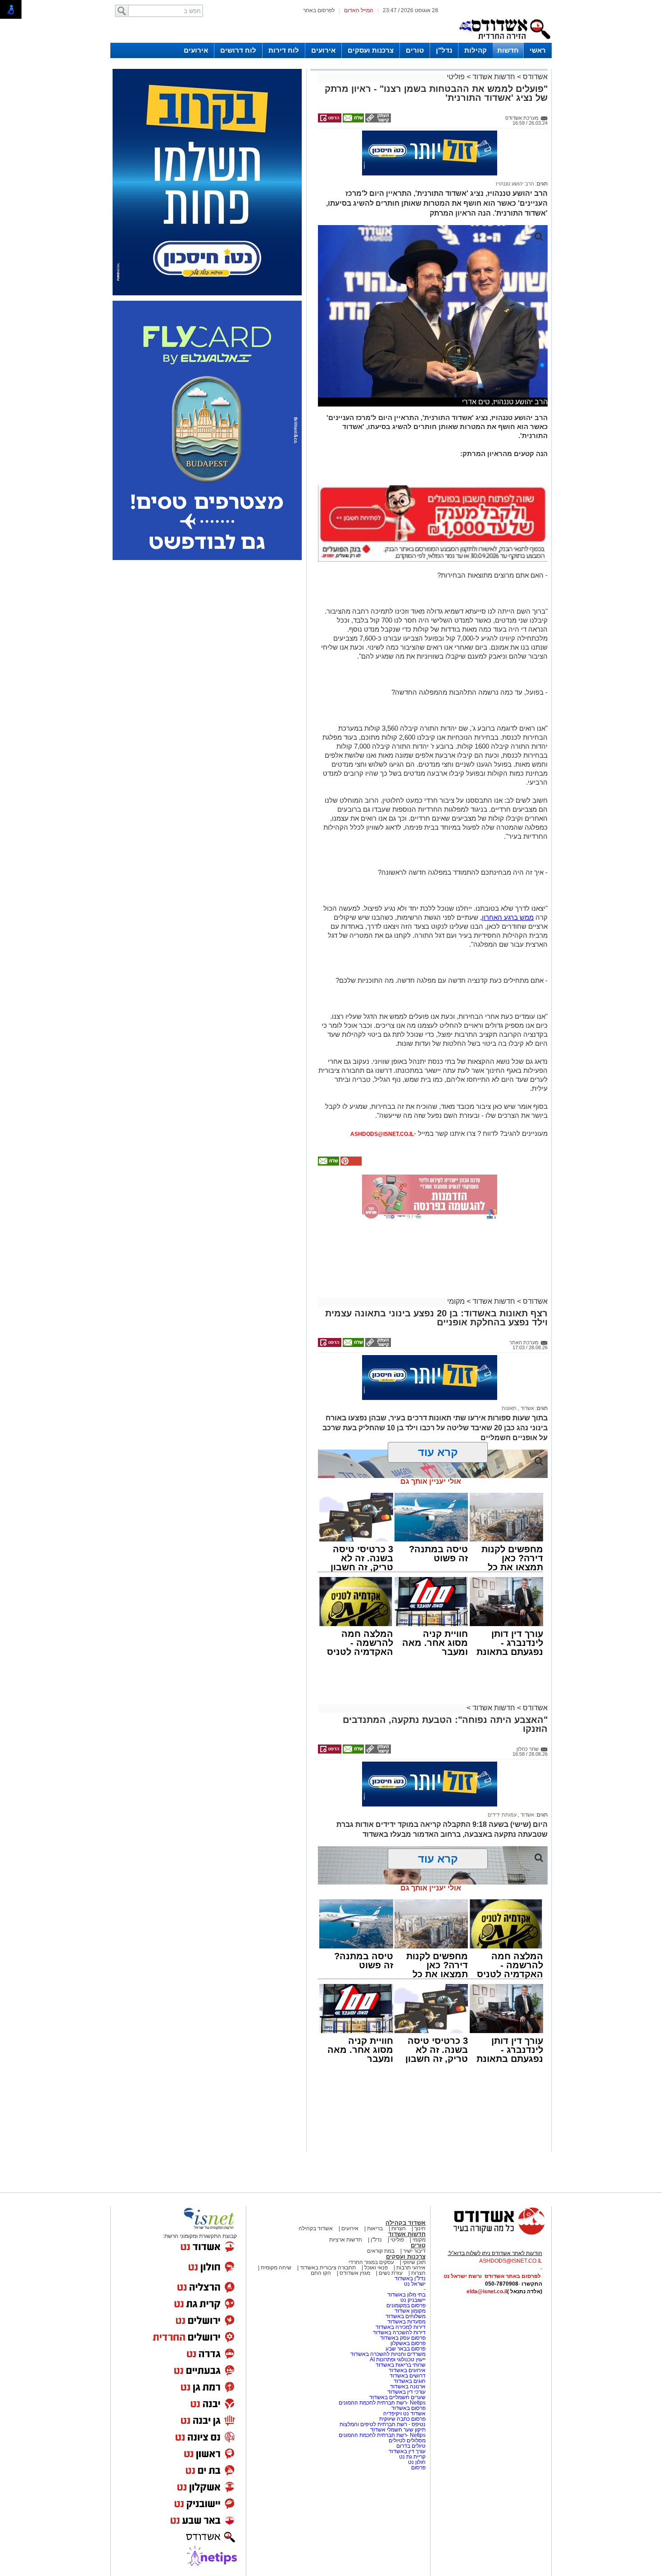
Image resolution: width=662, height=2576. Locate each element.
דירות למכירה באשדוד (401, 2327)
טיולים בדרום (410, 2446)
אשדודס (534, 77)
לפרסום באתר (319, 10)
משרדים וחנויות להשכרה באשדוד (388, 2354)
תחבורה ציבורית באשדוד (328, 2268)
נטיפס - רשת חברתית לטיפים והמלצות (383, 2424)
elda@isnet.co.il (487, 2291)
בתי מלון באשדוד (406, 2295)
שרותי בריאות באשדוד (401, 2365)
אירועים (323, 50)
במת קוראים (381, 2251)
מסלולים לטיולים (407, 2440)
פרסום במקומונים (406, 2305)
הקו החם (321, 2273)
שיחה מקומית (275, 2268)
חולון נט (416, 2462)
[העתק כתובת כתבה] (377, 121)
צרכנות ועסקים (371, 50)
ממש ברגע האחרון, (507, 917)
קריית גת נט (412, 2457)
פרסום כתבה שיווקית (402, 2419)
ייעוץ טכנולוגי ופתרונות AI (398, 2359)
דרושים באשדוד (408, 2376)
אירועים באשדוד (407, 2370)
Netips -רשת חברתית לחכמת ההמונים (382, 2403)
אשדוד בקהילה (406, 2223)
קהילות (476, 50)
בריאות (375, 2228)
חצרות (399, 2228)
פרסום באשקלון (408, 2343)
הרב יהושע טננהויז (515, 184)
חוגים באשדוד (410, 2381)
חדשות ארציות (346, 2240)
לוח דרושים (238, 50)
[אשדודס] (491, 2233)
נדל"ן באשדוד (410, 2278)
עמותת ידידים (502, 1815)
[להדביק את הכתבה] (350, 1164)
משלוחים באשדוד (406, 2316)
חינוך (420, 2228)
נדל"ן (444, 50)
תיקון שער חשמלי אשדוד (398, 2430)
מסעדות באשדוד (406, 2322)
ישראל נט (415, 2284)
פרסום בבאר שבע (406, 2349)
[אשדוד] (504, 41)
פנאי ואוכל (376, 2268)
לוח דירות (284, 50)
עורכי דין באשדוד (406, 2392)
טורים (415, 50)
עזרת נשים (391, 2273)
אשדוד (527, 1408)
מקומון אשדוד (410, 2311)
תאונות (509, 1408)
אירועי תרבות (411, 2268)
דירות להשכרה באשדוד (399, 2332)
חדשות (508, 50)
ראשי (538, 50)
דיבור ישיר (414, 2251)
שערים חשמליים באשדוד (397, 2397)
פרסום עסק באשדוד (403, 2338)
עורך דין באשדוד (407, 2451)
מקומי (456, 1301)
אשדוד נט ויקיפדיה (404, 2413)
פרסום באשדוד (408, 2408)
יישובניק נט (412, 2300)
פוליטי (456, 77)
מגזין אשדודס (355, 2273)
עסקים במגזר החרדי (371, 2262)
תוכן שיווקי (414, 2262)
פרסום (418, 2468)
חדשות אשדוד (494, 77)
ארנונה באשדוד (408, 2386)
